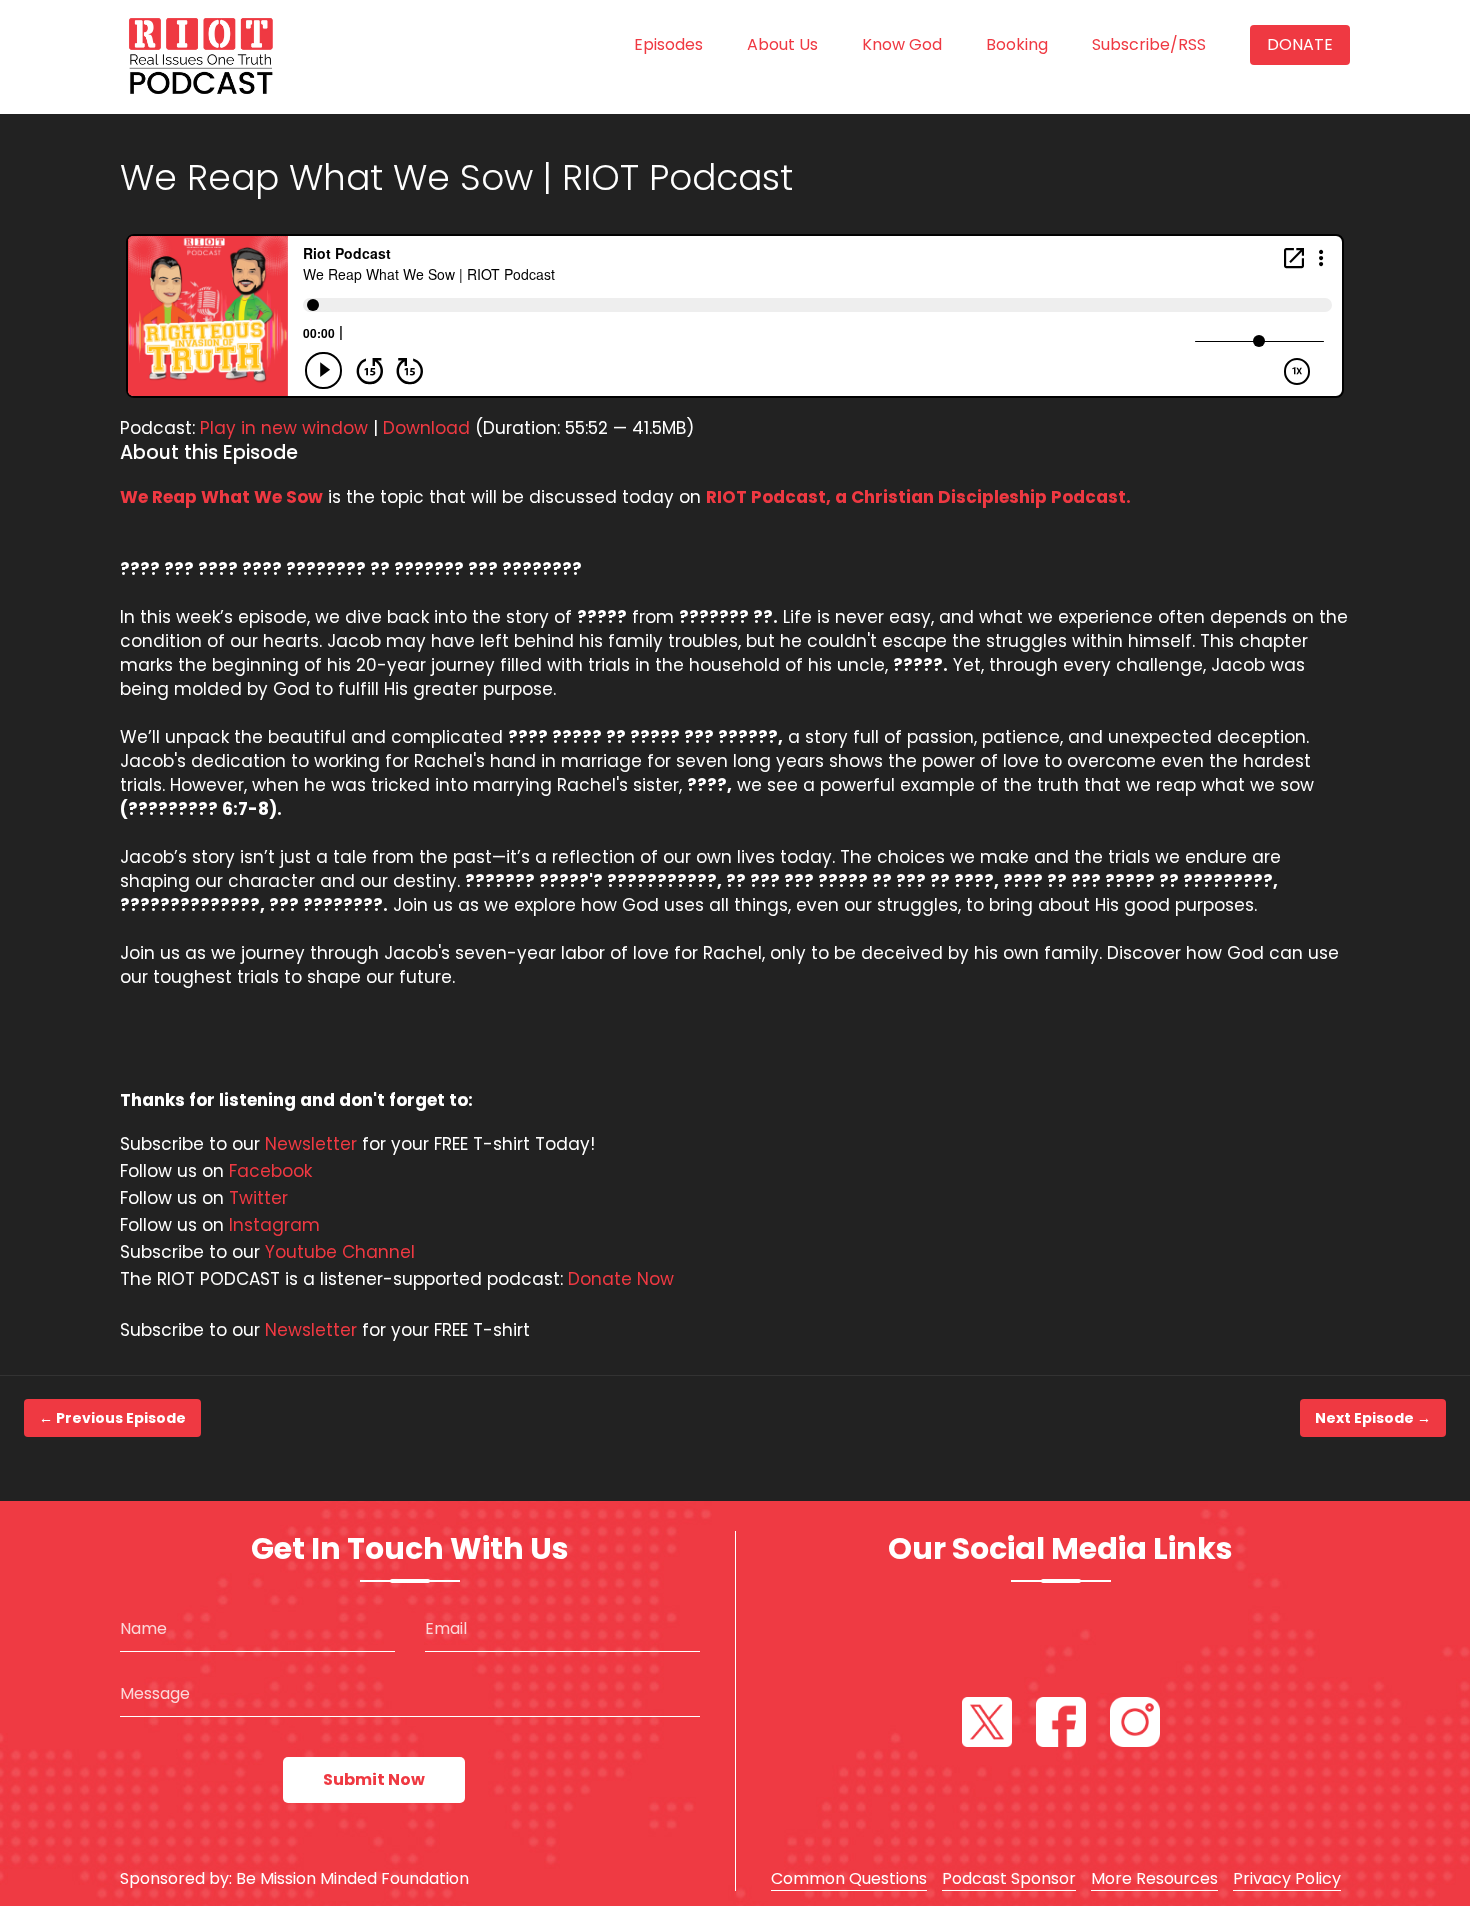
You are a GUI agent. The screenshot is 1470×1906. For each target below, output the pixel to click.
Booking (1017, 44)
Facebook (270, 1171)
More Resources (1154, 1878)
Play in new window (284, 428)
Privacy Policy (1287, 1878)
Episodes (668, 44)
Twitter (258, 1198)
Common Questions (849, 1878)
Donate (1300, 44)
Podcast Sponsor (1009, 1878)
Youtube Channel (340, 1252)
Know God (902, 44)
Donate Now (621, 1279)
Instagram (274, 1225)
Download (426, 428)
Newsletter (311, 1144)
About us (782, 44)
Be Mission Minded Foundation (352, 1878)
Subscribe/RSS (1149, 44)
